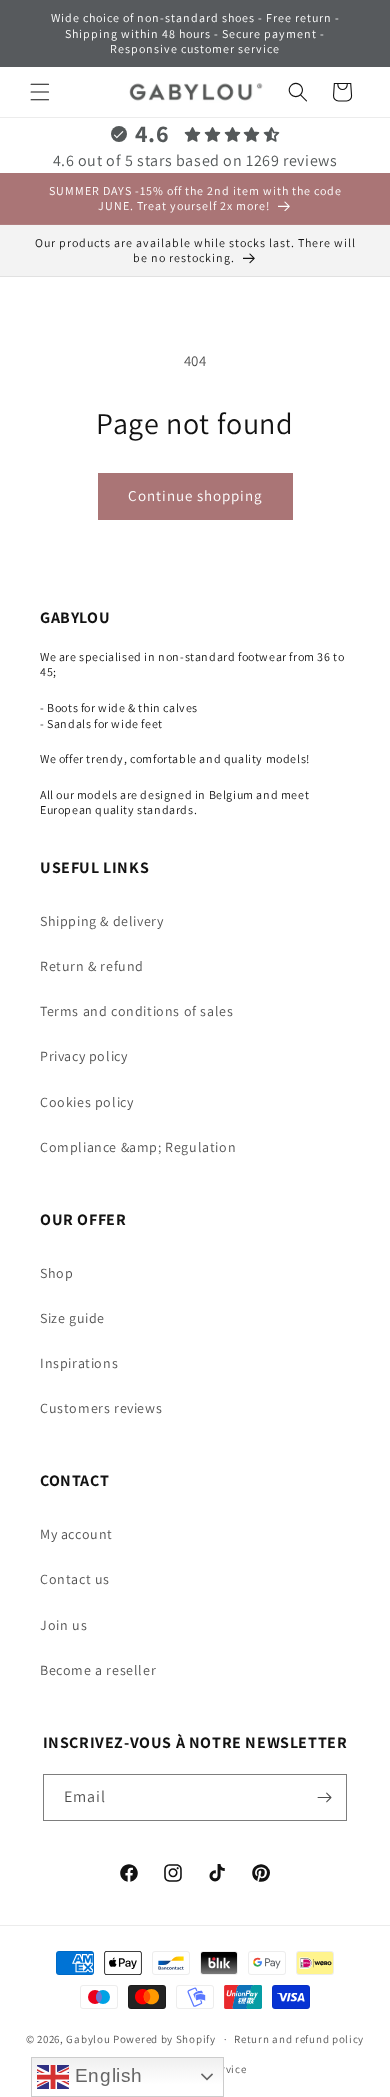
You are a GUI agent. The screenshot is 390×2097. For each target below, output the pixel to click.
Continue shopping (195, 495)
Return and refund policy (299, 2039)
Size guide (72, 1318)
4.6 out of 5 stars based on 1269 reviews (195, 160)
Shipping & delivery (101, 921)
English (106, 2075)
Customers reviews (101, 1408)
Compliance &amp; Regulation (138, 1147)
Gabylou (88, 2039)
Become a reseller (98, 1670)
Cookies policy (86, 1102)
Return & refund (92, 966)
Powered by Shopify (164, 2039)
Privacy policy (83, 1056)
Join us (63, 1625)
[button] (40, 92)
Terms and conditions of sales (136, 1011)
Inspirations (79, 1363)
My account (76, 1534)
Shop (56, 1273)
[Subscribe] (324, 1797)
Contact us (75, 1579)
